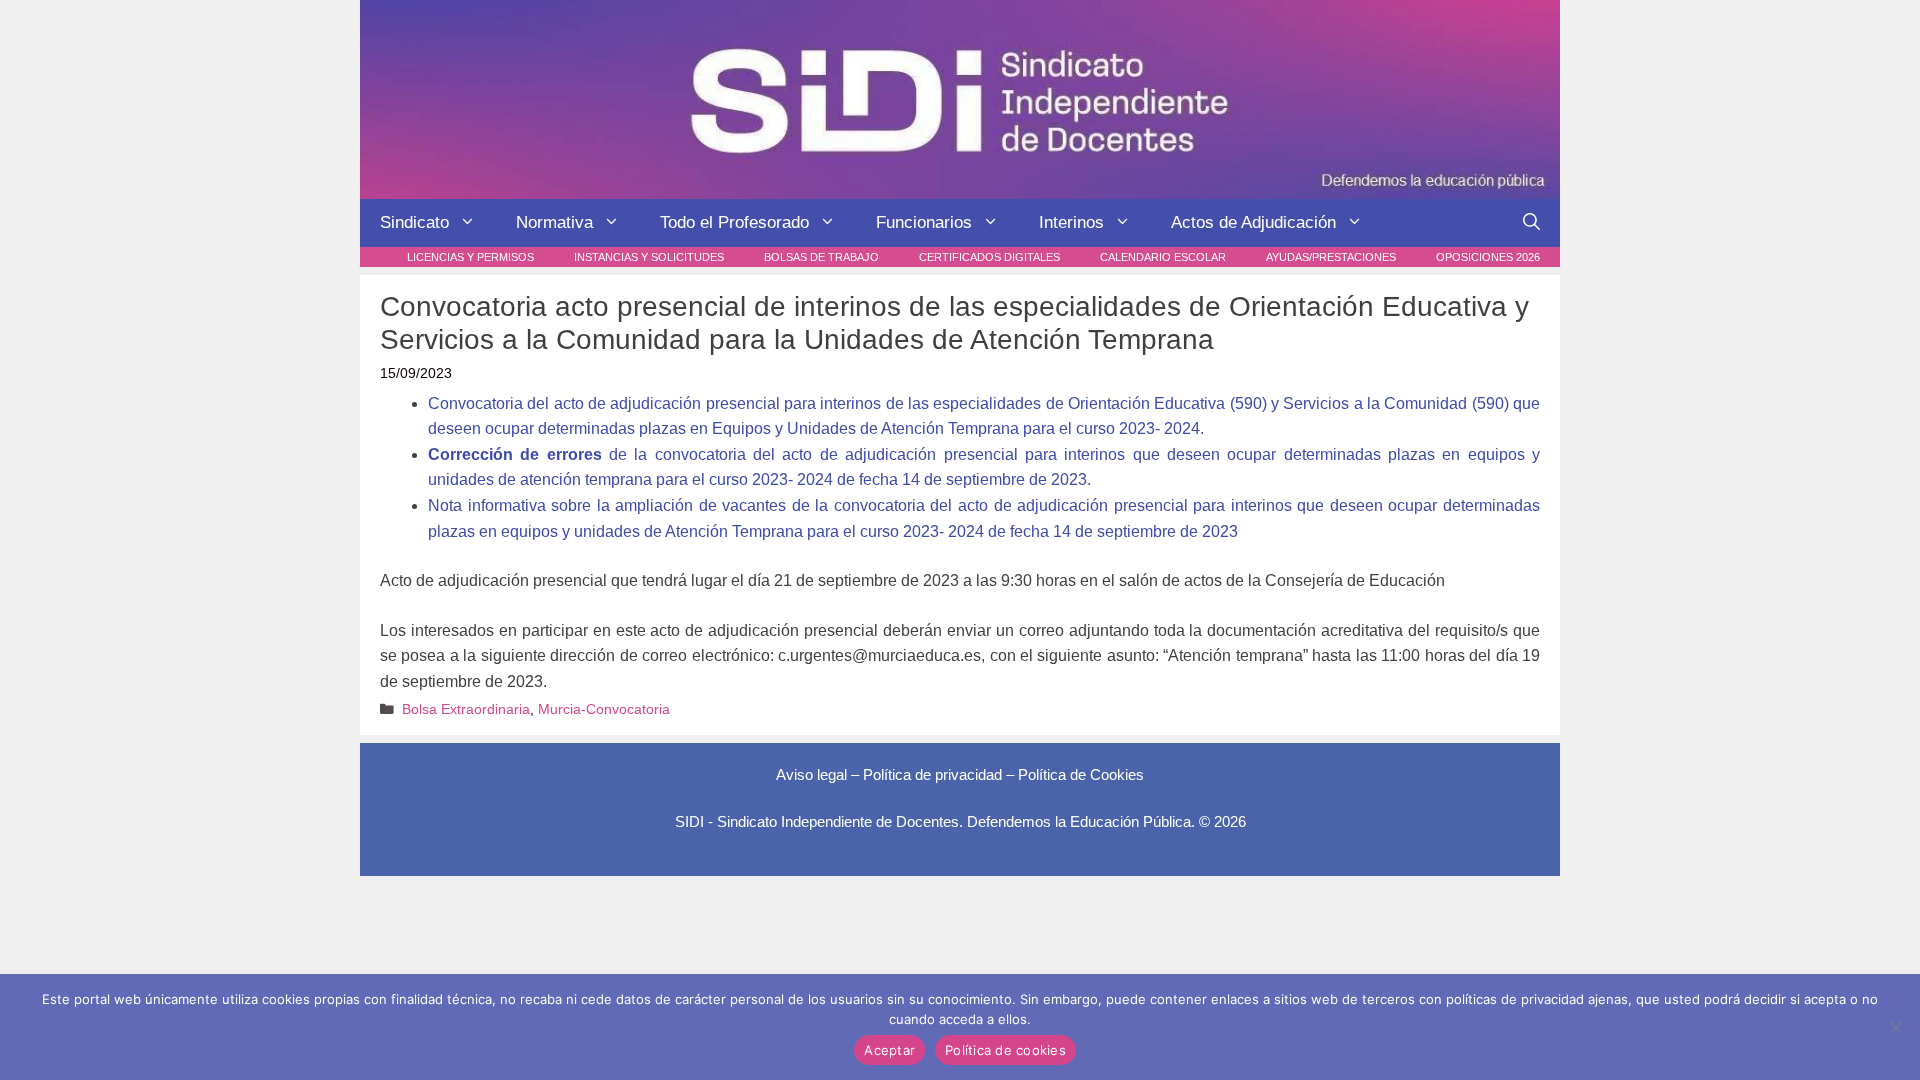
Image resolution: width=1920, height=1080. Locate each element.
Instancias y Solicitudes (649, 257)
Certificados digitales (989, 257)
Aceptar (889, 1050)
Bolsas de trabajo (821, 257)
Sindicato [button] (414, 222)
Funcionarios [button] (924, 222)
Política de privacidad (932, 774)
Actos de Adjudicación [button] (1253, 222)
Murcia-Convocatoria (604, 709)
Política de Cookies (1081, 774)
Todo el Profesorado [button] (734, 222)
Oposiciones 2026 (1488, 257)
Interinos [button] (1071, 222)
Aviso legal (811, 774)
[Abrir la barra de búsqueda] (1531, 223)
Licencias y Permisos (470, 257)
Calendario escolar (1163, 257)
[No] (1895, 1027)
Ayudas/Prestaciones (1331, 257)
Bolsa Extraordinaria (466, 709)
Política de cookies (1005, 1050)
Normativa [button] (554, 222)
